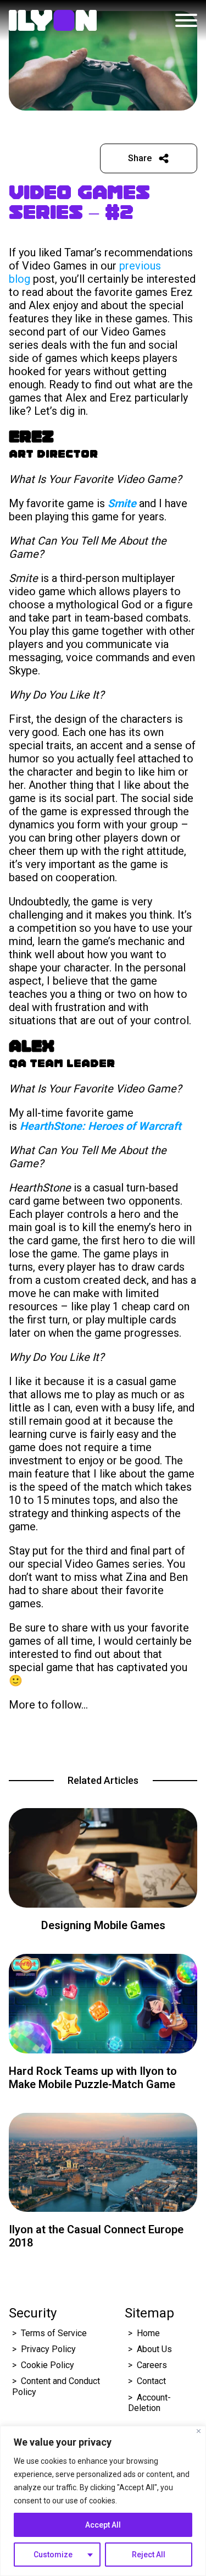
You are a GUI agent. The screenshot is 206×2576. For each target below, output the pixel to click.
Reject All (149, 2555)
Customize (53, 2555)
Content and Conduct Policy (56, 2386)
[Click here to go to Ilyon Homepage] (53, 20)
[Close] (199, 2431)
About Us (154, 2349)
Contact (151, 2381)
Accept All (103, 2525)
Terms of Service (54, 2333)
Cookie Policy (48, 2365)
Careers (152, 2365)
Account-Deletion (149, 2403)
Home (148, 2333)
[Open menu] (186, 20)
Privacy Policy (48, 2349)
